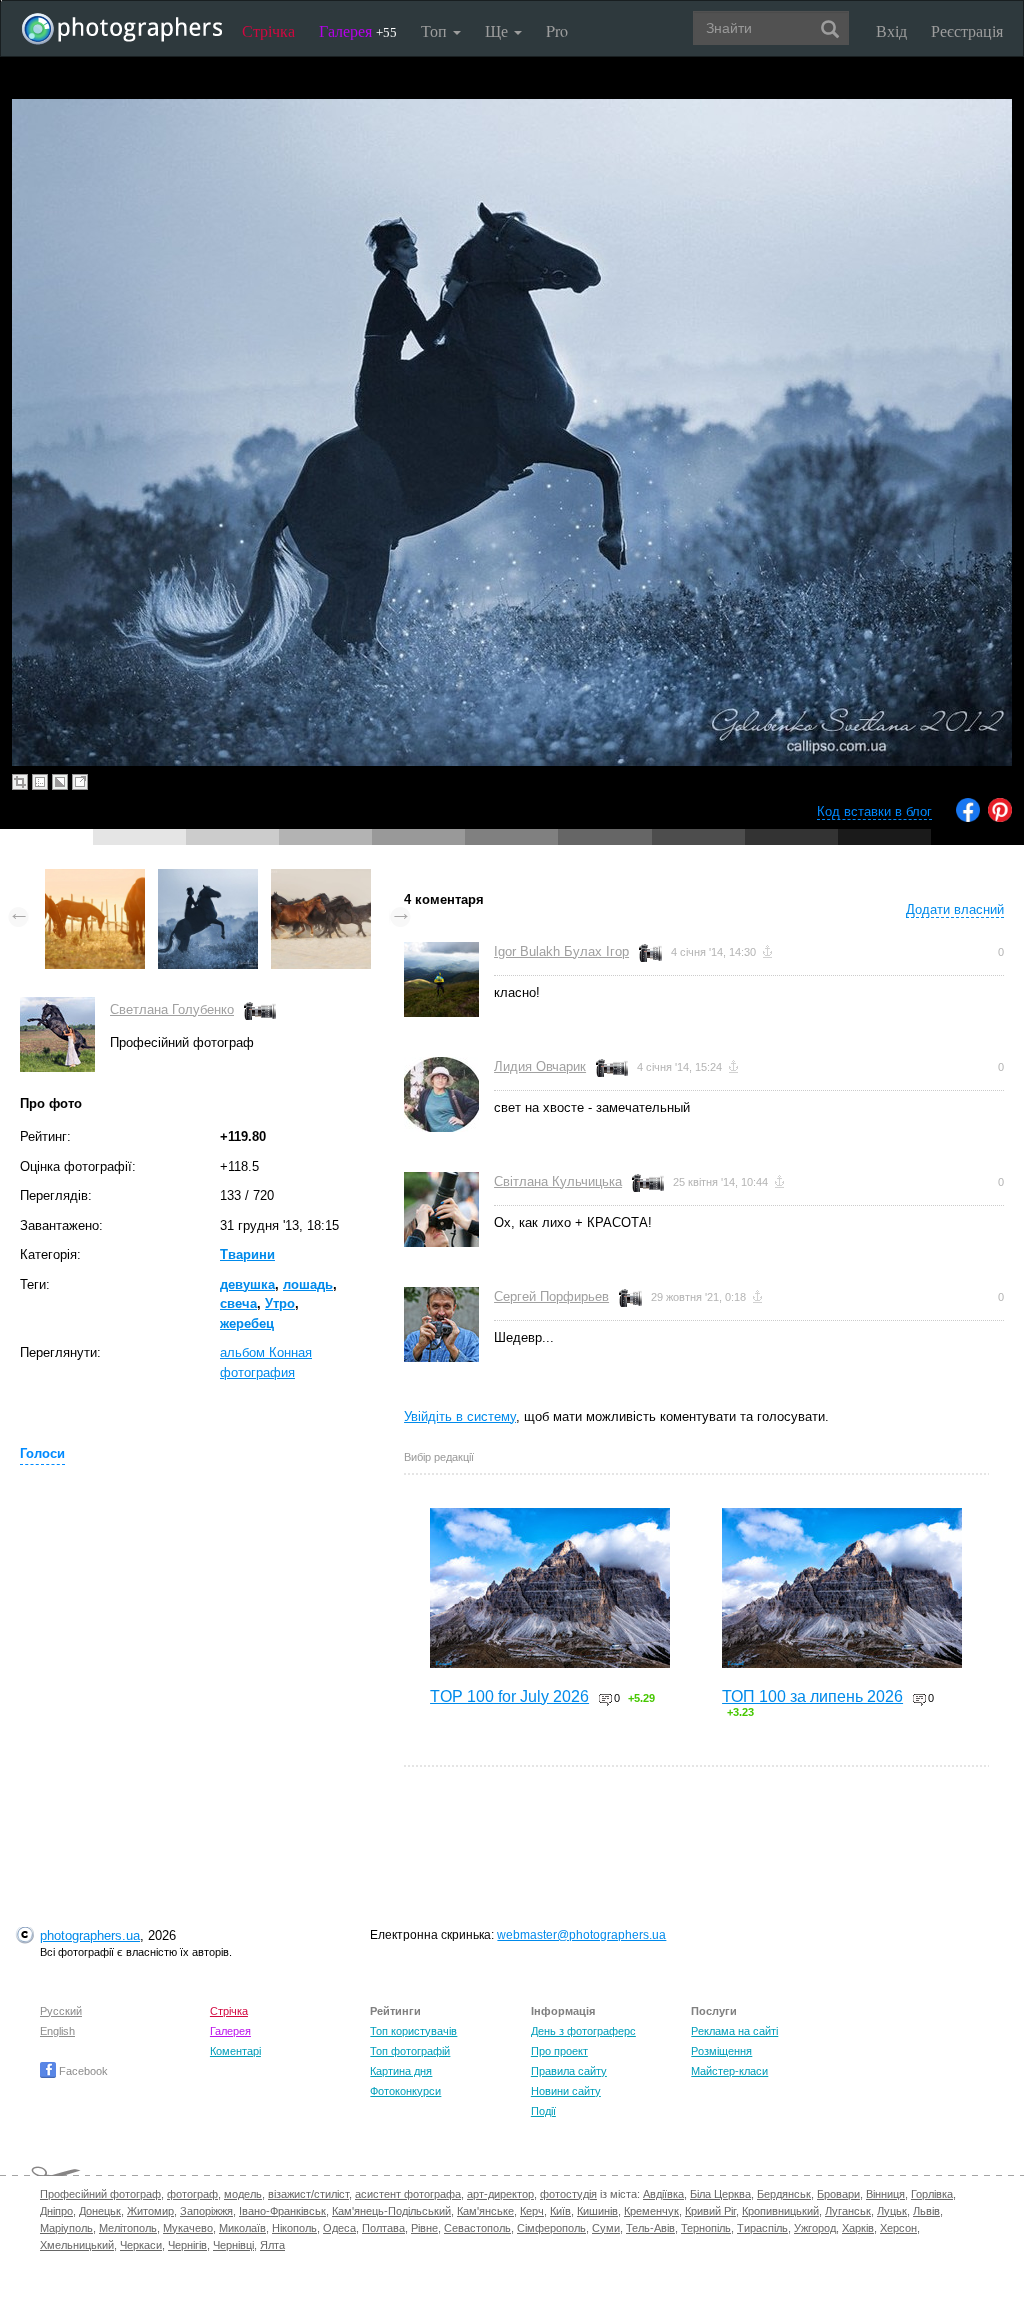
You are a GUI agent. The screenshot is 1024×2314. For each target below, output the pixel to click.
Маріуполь (66, 2228)
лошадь (308, 1284)
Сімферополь (551, 2228)
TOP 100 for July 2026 (509, 1696)
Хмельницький (77, 2245)
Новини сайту (566, 2091)
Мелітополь (128, 2228)
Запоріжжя (206, 2211)
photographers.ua (90, 1935)
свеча (238, 1303)
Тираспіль (762, 2228)
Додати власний (955, 909)
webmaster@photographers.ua (581, 1935)
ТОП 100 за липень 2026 (812, 1696)
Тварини (247, 1254)
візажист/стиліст (308, 2194)
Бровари (838, 2194)
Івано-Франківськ (282, 2211)
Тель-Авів (650, 2228)
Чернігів (187, 2245)
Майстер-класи (729, 2071)
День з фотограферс (583, 2031)
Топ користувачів (413, 2031)
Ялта (272, 2245)
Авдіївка (663, 2194)
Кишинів (597, 2211)
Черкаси (141, 2245)
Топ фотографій (410, 2051)
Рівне (424, 2228)
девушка (247, 1284)
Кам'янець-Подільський (391, 2211)
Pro (557, 30)
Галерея (358, 30)
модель (243, 2194)
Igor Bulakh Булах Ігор (561, 951)
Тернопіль (706, 2228)
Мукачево (188, 2228)
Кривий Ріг (710, 2211)
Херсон (898, 2228)
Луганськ (848, 2211)
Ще (498, 30)
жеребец (247, 1323)
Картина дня (401, 2071)
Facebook (82, 2071)
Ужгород (815, 2228)
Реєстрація (967, 30)
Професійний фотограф (100, 2194)
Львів (926, 2211)
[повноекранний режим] (80, 782)
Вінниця (885, 2194)
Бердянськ (784, 2194)
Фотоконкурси (405, 2091)
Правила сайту (569, 2071)
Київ (560, 2211)
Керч (532, 2211)
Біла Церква (720, 2194)
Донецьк (100, 2211)
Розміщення (721, 2051)
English (57, 2031)
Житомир (150, 2211)
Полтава (383, 2228)
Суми (606, 2228)
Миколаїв (242, 2228)
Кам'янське (485, 2211)
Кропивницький (780, 2211)
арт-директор (500, 2194)
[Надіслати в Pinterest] (1000, 817)
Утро (280, 1303)
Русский (61, 2011)
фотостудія (568, 2194)
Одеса (339, 2228)
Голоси (42, 1453)
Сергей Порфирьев (551, 1296)
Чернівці (233, 2245)
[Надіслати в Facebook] (968, 817)
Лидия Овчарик (540, 1066)
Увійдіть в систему (460, 1416)
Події (543, 2111)
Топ (436, 30)
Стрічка (268, 30)
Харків (858, 2228)
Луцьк (892, 2211)
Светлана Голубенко (172, 1009)
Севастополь (477, 2228)
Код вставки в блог (874, 811)
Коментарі (235, 2051)
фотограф (192, 2194)
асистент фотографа (408, 2194)
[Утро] (95, 878)
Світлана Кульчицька (558, 1181)
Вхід (891, 30)
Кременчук (651, 2211)
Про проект (559, 2051)
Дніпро (56, 2211)
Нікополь (294, 2228)
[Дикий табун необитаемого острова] (321, 878)
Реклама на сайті (734, 2031)
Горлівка (932, 2194)
